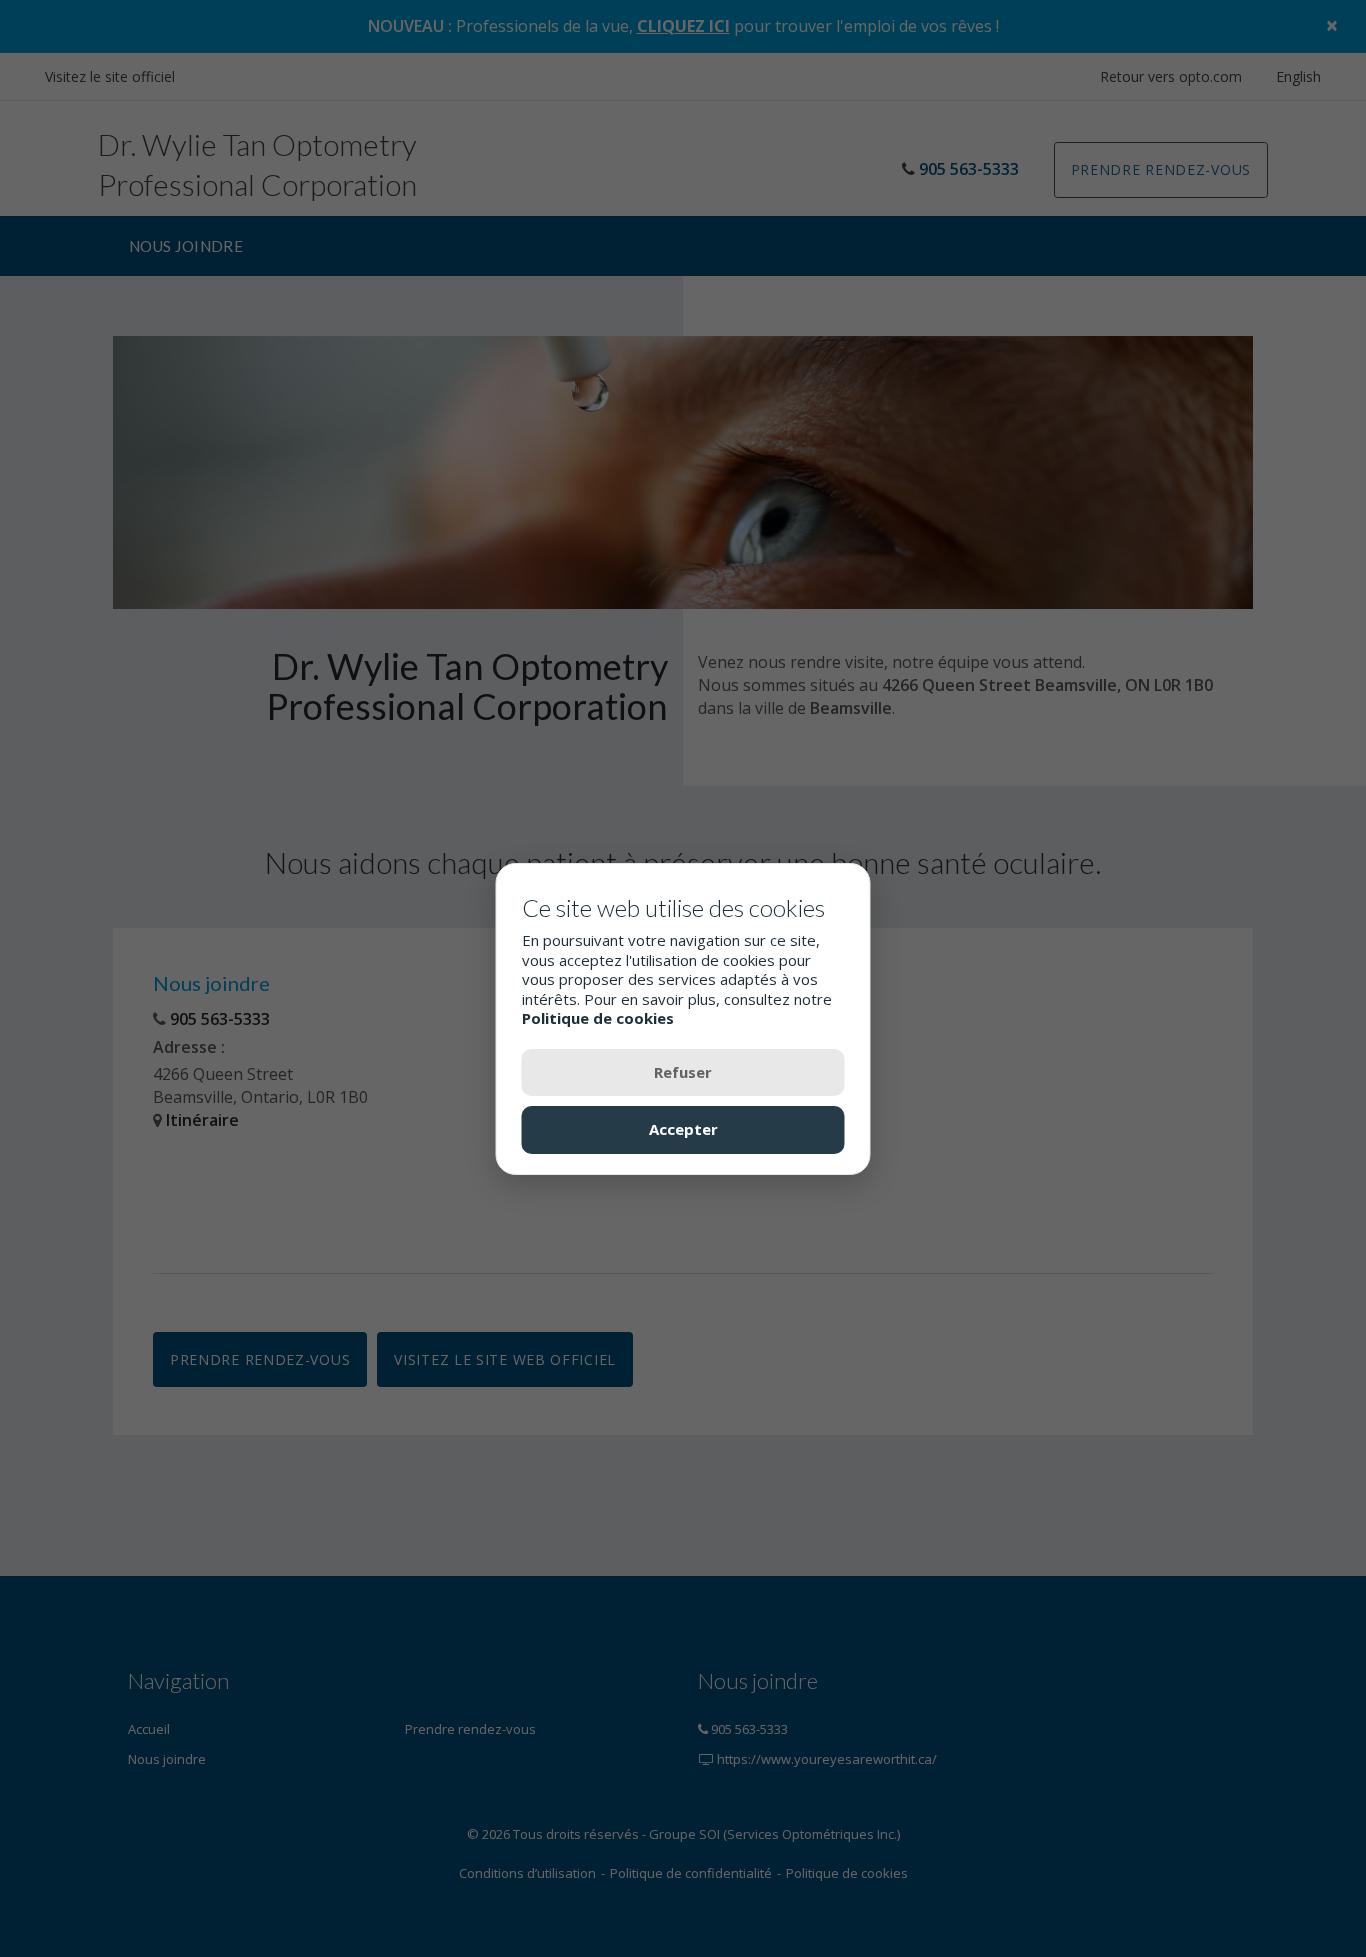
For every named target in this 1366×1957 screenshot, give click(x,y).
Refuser (683, 1071)
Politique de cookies (598, 1018)
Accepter (683, 1129)
